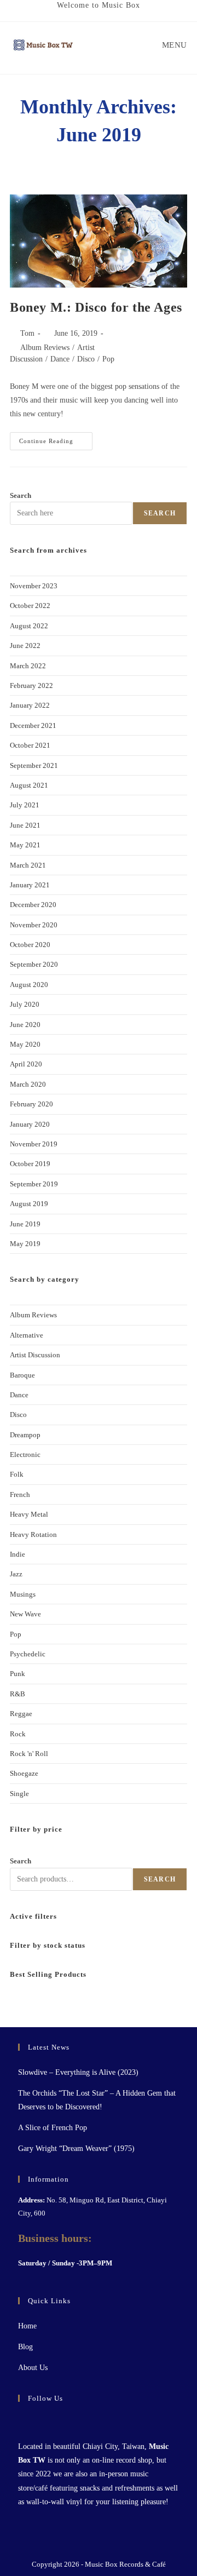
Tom (27, 333)
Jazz (16, 1574)
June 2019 (25, 1224)
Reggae (21, 1714)
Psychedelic (28, 1654)
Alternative (27, 1335)
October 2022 (30, 606)
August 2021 (29, 785)
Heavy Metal (29, 1514)
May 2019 (25, 1244)
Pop (108, 359)
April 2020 (26, 1064)
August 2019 (29, 1204)
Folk (17, 1474)
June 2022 (25, 646)
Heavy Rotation (33, 1534)
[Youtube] (51, 2421)
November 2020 (34, 925)
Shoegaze (24, 1773)
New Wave (25, 1614)
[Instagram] (38, 2421)
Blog (25, 2347)
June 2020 (25, 1025)
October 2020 (30, 945)
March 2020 (28, 1084)
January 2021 (30, 885)
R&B (18, 1694)
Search (21, 495)
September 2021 (34, 765)
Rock (18, 1734)
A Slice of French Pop (53, 2128)
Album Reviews (45, 348)
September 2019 (34, 1184)
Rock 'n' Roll (29, 1754)
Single (19, 1794)
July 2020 (25, 1004)
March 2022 (28, 666)
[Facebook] (25, 2421)
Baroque (22, 1375)
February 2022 (31, 685)
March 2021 (28, 865)
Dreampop (25, 1435)
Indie (18, 1554)
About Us (33, 2368)
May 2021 (25, 845)
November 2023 (34, 586)
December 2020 (33, 905)
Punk (18, 1674)
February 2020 (31, 1104)
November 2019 (34, 1144)
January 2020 (30, 1124)
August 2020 (29, 985)
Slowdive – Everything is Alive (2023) (78, 2072)
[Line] (64, 2421)
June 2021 (25, 825)
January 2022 (30, 705)
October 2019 (30, 1164)
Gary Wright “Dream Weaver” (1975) (76, 2148)
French (20, 1494)
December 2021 (33, 725)
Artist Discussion (35, 1355)
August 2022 (29, 626)
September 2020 (34, 964)
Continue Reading (56, 438)
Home (27, 2326)
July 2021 (25, 805)
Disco (86, 359)
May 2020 (25, 1044)
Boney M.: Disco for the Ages (96, 307)
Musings (23, 1594)
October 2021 (30, 745)
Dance (60, 359)
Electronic (25, 1455)
